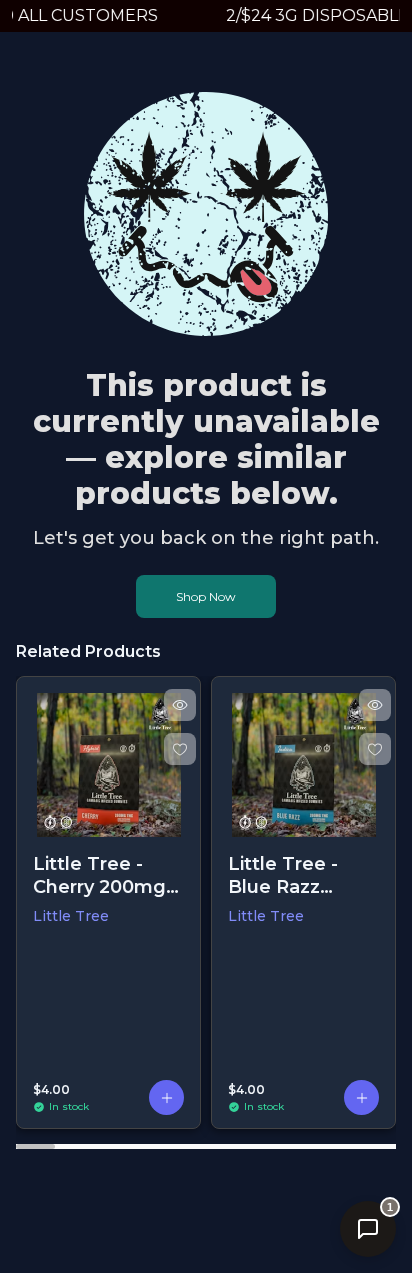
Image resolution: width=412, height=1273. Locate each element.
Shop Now (206, 596)
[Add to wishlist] (180, 749)
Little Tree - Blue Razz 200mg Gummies (283, 875)
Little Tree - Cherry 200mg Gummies (99, 875)
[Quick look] (180, 705)
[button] (166, 1097)
